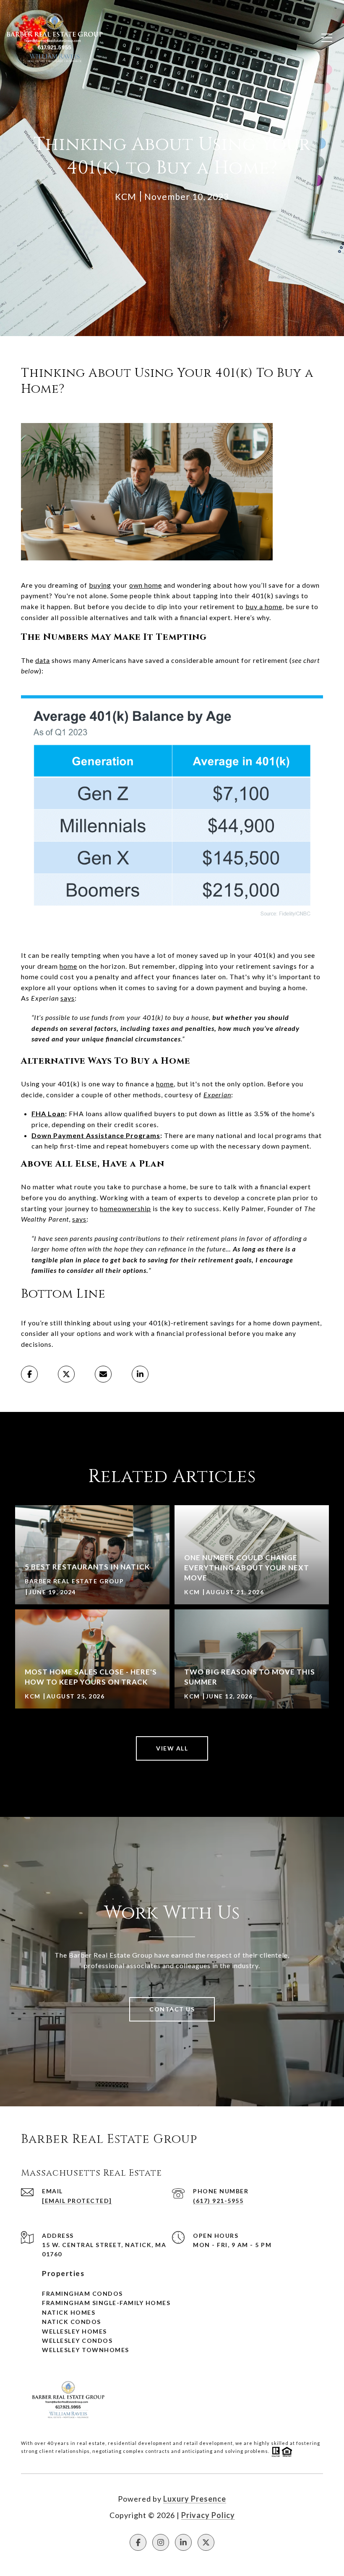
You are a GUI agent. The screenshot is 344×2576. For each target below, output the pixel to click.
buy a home (264, 606)
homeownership (125, 1208)
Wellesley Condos (77, 2341)
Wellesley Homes (74, 2331)
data (43, 660)
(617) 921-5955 (218, 2201)
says (68, 998)
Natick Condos (72, 2322)
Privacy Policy (208, 2515)
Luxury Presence (195, 2499)
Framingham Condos (82, 2293)
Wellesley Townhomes (86, 2350)
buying (100, 585)
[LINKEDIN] (183, 2542)
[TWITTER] (206, 2542)
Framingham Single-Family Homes (106, 2303)
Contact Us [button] (172, 2009)
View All (172, 1748)
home (68, 966)
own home (146, 585)
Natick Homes (69, 2312)
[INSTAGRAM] (161, 2542)
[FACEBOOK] (138, 2542)
